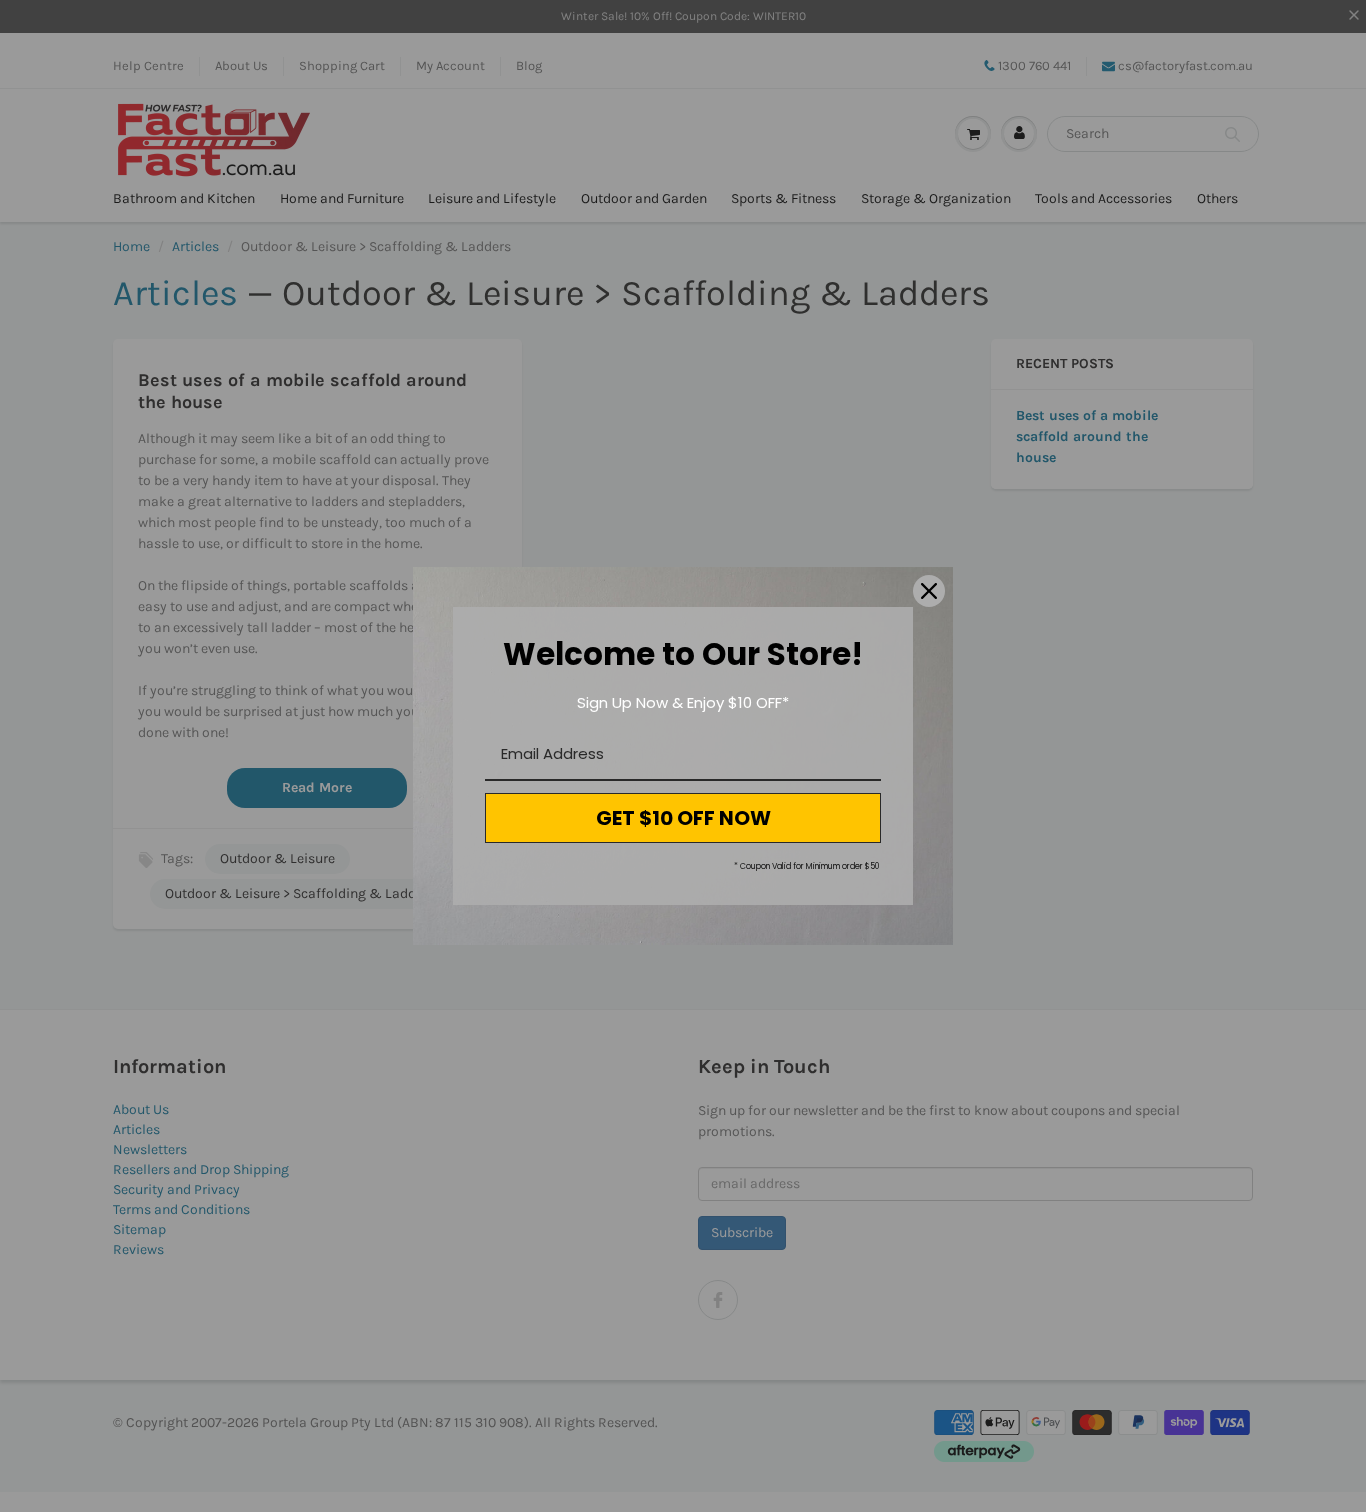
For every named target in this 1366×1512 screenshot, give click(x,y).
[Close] (929, 591)
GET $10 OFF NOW (683, 818)
